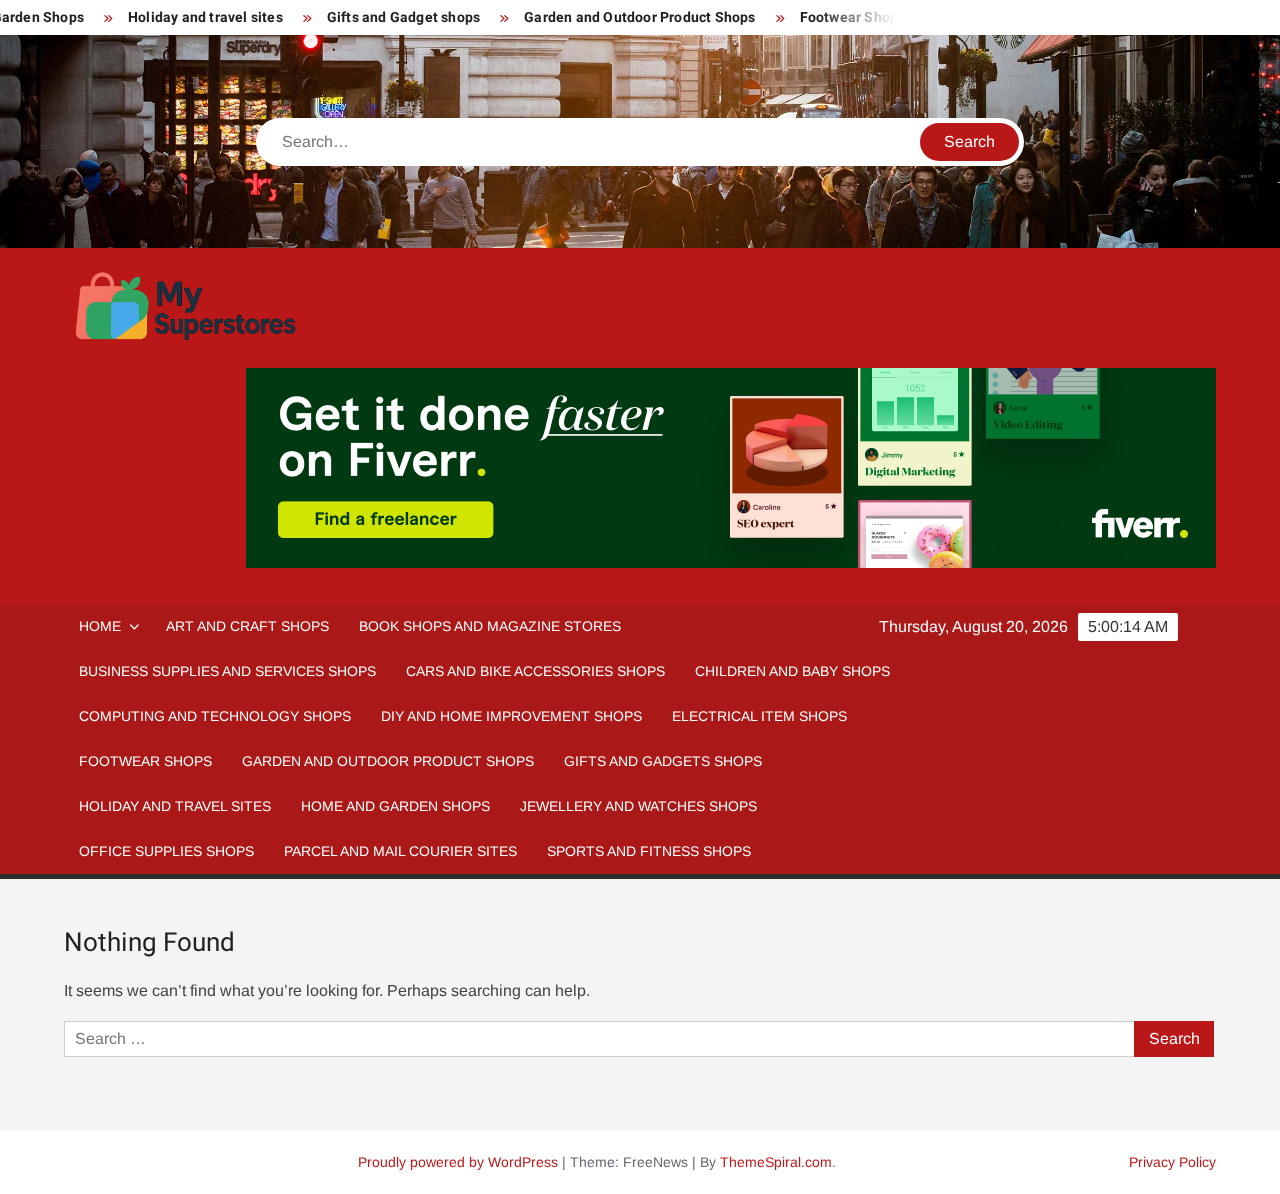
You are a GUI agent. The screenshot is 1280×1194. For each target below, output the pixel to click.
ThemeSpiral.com (776, 1162)
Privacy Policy (1172, 1162)
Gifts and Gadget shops (403, 17)
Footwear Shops (853, 17)
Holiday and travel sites (205, 17)
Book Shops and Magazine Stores (490, 626)
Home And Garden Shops (395, 806)
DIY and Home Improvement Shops (511, 716)
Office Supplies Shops (166, 851)
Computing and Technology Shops (215, 716)
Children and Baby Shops (792, 671)
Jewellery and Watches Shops (638, 806)
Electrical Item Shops (759, 716)
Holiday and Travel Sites (175, 806)
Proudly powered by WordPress (458, 1162)
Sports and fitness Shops (649, 851)
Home (100, 626)
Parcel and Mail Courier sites (400, 851)
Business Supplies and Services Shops (227, 671)
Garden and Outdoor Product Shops (639, 17)
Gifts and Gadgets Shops (663, 761)
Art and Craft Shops (247, 626)
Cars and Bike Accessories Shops (535, 671)
